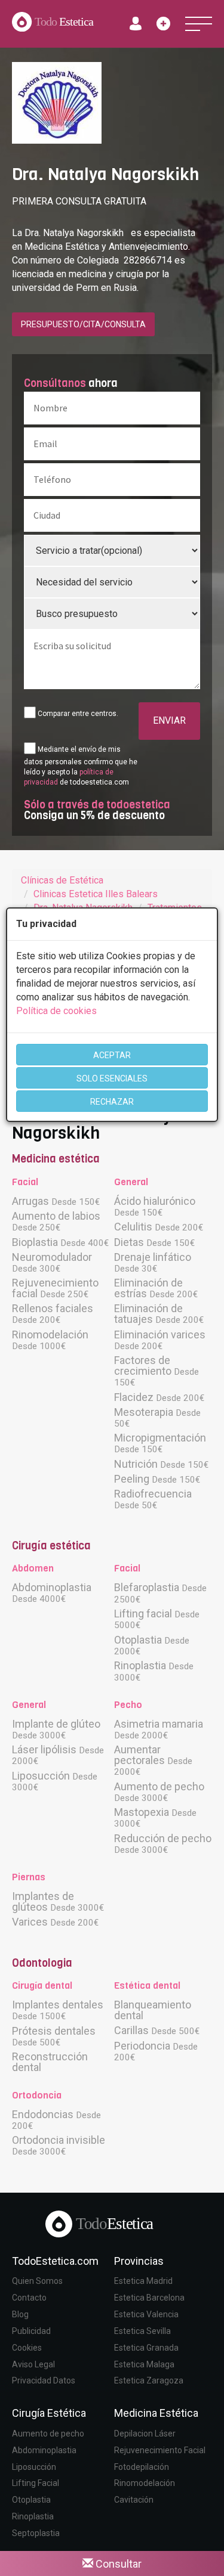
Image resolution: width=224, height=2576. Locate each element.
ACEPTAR (112, 1055)
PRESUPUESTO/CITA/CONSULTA (83, 324)
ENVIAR (169, 720)
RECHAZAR (112, 1102)
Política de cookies (56, 1011)
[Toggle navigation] (199, 24)
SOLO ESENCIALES (112, 1078)
